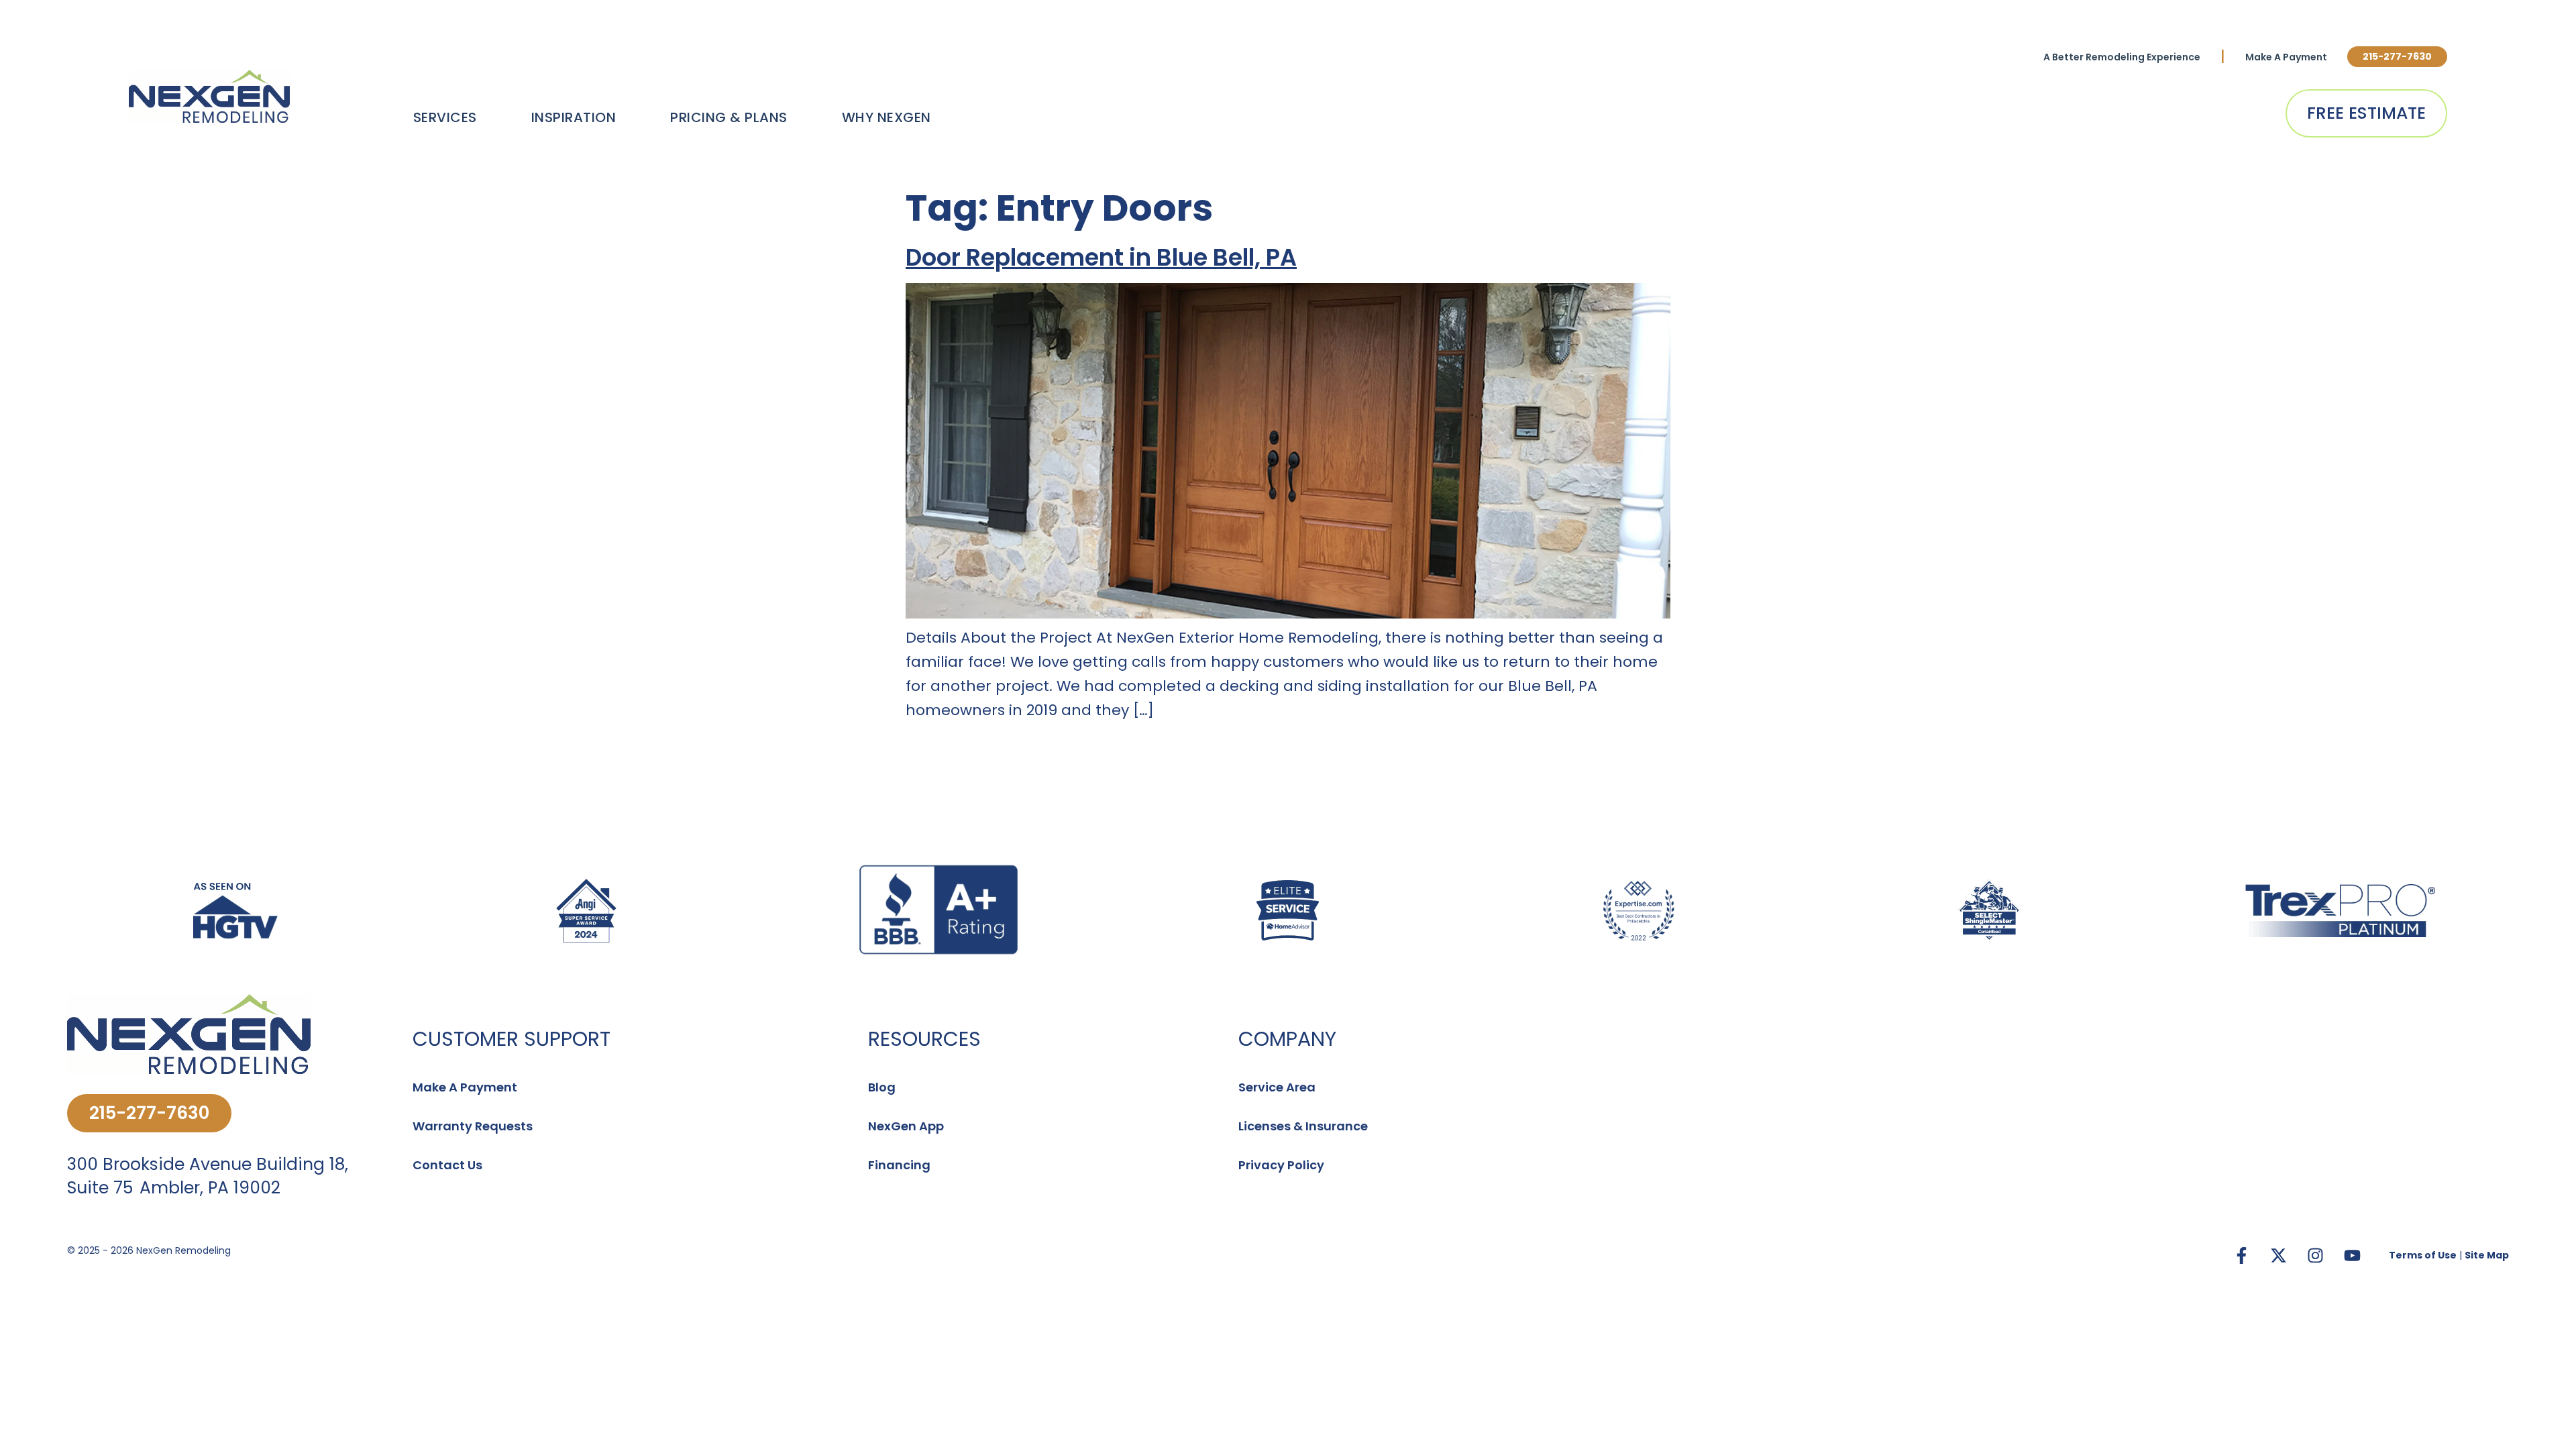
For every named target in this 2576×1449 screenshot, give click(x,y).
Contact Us (447, 1165)
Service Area (1277, 1087)
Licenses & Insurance (1303, 1126)
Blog (882, 1087)
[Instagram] (2315, 1255)
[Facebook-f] (2241, 1255)
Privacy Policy (1281, 1165)
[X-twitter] (2278, 1255)
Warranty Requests (473, 1126)
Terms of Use (2423, 1255)
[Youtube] (2352, 1255)
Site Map (2487, 1255)
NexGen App (906, 1126)
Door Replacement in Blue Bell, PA (1101, 257)
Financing (899, 1165)
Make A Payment (2286, 57)
